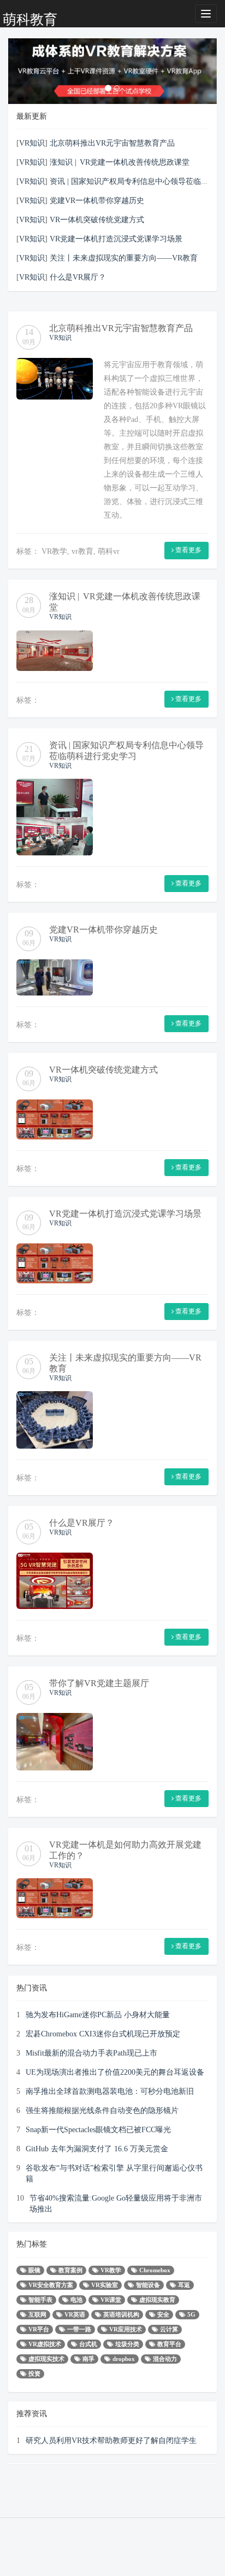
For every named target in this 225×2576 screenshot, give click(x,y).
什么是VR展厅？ (78, 277)
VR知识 (32, 143)
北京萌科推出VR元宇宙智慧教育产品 (112, 143)
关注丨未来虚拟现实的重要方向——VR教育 (124, 258)
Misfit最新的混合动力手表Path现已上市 (91, 2053)
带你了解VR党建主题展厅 (99, 1683)
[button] (24, 71)
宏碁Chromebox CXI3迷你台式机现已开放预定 (103, 2034)
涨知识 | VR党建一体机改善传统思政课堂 (120, 162)
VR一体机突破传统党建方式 (97, 219)
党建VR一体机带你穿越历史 (97, 200)
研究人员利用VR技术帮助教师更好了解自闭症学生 (111, 2440)
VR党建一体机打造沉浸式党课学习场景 (116, 239)
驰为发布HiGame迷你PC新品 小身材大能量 (98, 2015)
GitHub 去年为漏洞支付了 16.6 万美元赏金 (97, 2149)
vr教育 (82, 551)
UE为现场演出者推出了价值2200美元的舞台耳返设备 (115, 2072)
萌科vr (109, 551)
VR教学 (54, 551)
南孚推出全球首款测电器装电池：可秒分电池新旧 (110, 2091)
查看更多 (188, 550)
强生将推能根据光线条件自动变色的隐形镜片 (102, 2110)
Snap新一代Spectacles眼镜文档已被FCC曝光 (98, 2129)
